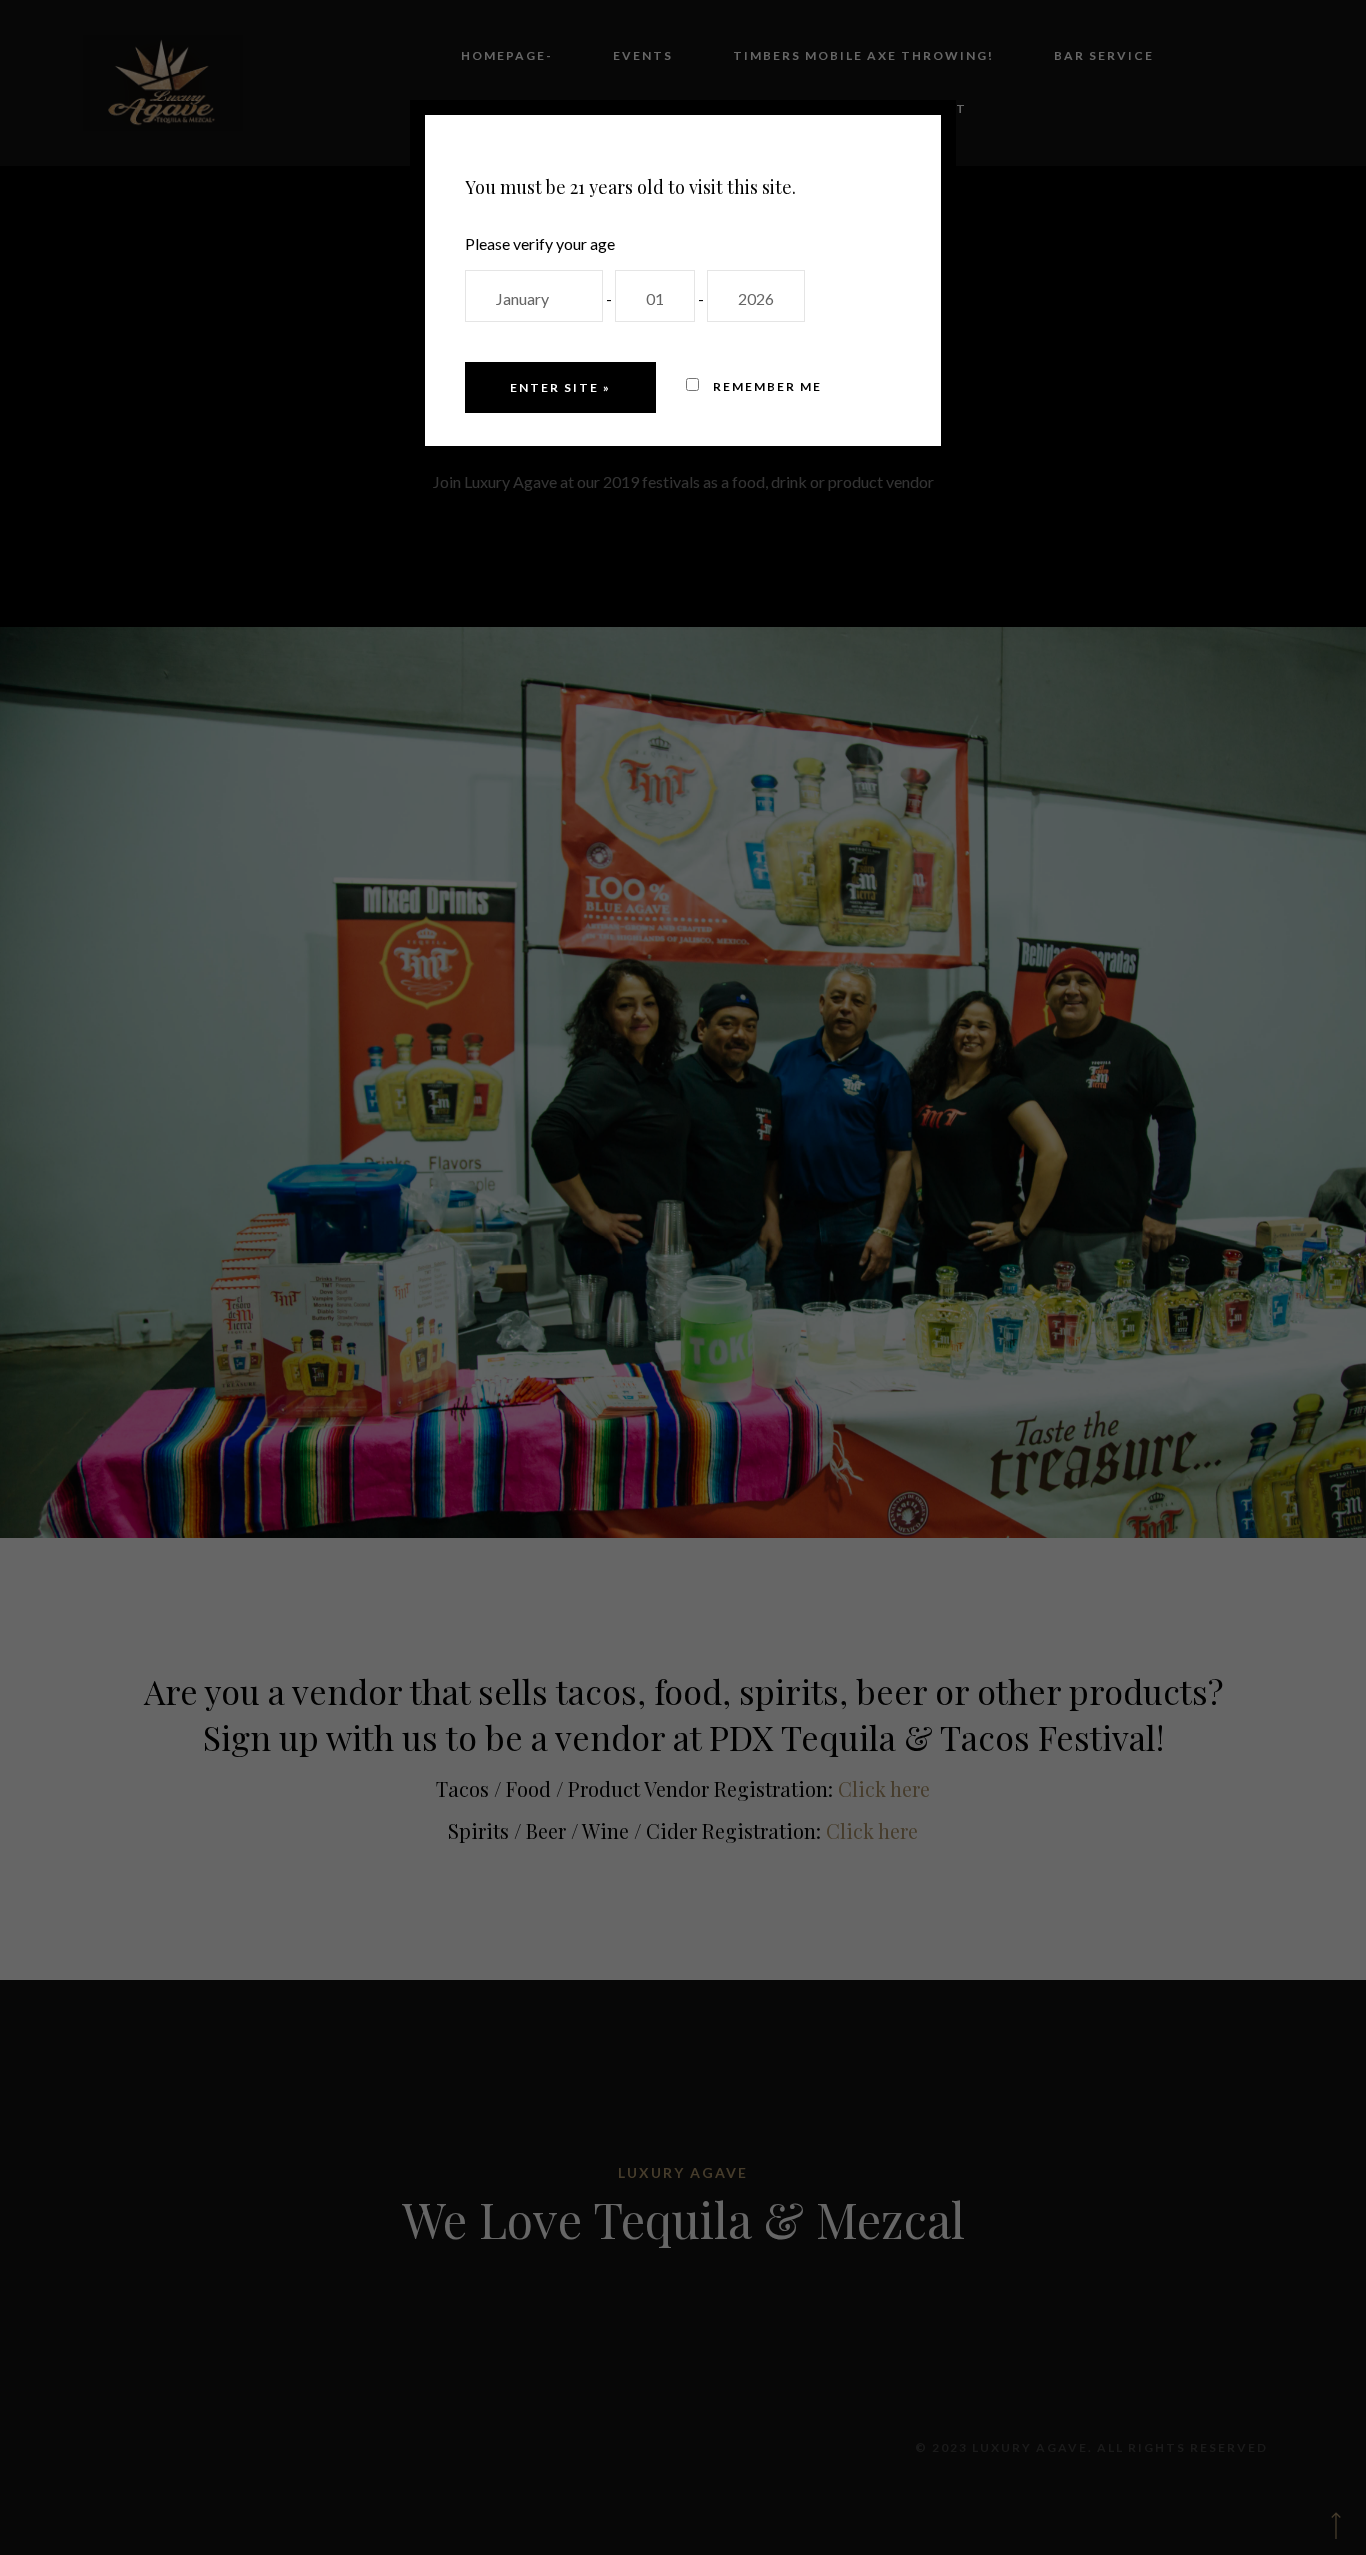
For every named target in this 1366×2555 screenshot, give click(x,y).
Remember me (765, 386)
